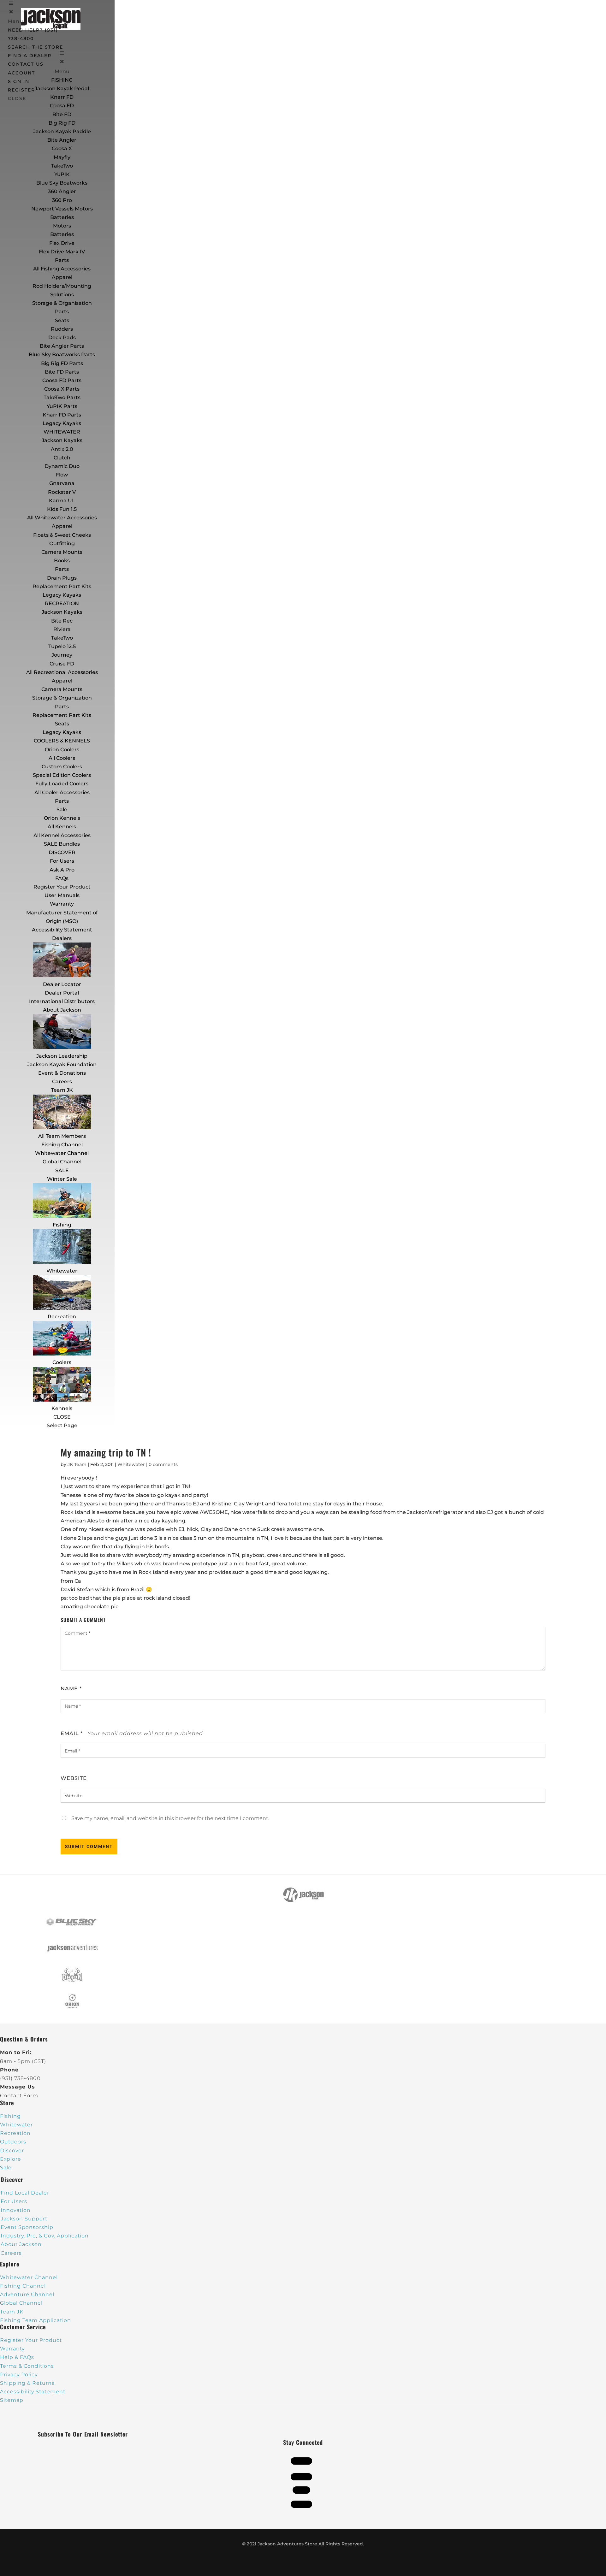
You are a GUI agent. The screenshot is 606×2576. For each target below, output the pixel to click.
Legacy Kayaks (62, 423)
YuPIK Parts (62, 406)
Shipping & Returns (27, 2383)
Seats (62, 320)
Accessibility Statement (62, 930)
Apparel (62, 277)
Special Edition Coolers (62, 775)
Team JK (62, 1090)
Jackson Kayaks (62, 440)
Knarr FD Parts (62, 415)
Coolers (62, 1362)
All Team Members (62, 1136)
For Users (62, 861)
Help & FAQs (17, 2357)
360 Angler (62, 191)
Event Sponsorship (27, 2227)
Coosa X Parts (62, 389)
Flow (62, 475)
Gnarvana (62, 483)
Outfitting (62, 544)
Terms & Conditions (27, 2366)
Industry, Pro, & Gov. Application (45, 2236)
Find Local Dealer (25, 2193)
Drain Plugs (62, 578)
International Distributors (62, 1001)
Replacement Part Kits (62, 586)
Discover (12, 2151)
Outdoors (13, 2142)
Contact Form (19, 2096)
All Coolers (62, 758)
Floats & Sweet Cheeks (62, 535)
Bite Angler (62, 140)
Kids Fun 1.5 (62, 509)
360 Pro (62, 200)
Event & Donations (62, 1073)
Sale (62, 809)
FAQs (62, 878)
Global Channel (62, 1162)
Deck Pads (62, 337)
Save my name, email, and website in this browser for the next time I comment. (170, 1818)
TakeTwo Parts (62, 397)
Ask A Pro (62, 870)
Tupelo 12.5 (62, 646)
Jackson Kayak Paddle (62, 131)
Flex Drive (62, 243)
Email (72, 1733)
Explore (11, 2159)
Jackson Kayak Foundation (62, 1064)
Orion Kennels (62, 818)
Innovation (16, 2210)
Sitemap (12, 2400)
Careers (62, 1081)
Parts (62, 260)
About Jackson (62, 1010)
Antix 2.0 (62, 449)
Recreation (62, 1317)
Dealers (62, 938)
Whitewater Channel (62, 1153)
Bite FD (62, 114)
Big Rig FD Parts (62, 363)
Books (62, 561)
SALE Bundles (62, 844)
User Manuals (62, 895)
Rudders (62, 329)
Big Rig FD (62, 123)
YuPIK (62, 174)
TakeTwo (62, 166)
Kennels (62, 1408)
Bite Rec (62, 621)
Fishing (62, 1225)
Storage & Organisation (62, 303)
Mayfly (62, 157)
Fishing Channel (62, 1145)
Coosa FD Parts (62, 380)
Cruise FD (62, 664)
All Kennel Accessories (62, 835)
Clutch (62, 458)
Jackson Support (24, 2219)
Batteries (62, 234)
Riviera (62, 629)
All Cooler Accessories (62, 792)
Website (74, 1778)
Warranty (62, 904)
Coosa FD (62, 106)
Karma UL (62, 501)
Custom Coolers (62, 767)
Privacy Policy (19, 2375)
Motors (62, 226)
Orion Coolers (62, 750)
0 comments (163, 1464)
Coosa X (62, 148)
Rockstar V (62, 492)
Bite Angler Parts (62, 346)
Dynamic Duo (62, 466)
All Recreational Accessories (62, 672)
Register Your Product (62, 887)
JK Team (77, 1464)
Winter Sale (62, 1179)
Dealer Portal (62, 993)
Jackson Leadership (62, 1056)
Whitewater (62, 1271)
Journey (62, 655)
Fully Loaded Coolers (62, 784)
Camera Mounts (62, 552)
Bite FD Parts (62, 372)
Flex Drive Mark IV (62, 252)
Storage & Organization (62, 698)
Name (71, 1689)
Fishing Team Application (36, 2320)
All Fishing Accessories (62, 269)
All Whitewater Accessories (62, 518)
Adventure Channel (27, 2294)
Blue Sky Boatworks (62, 183)
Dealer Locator (62, 984)
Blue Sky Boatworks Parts (62, 354)
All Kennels (62, 827)
